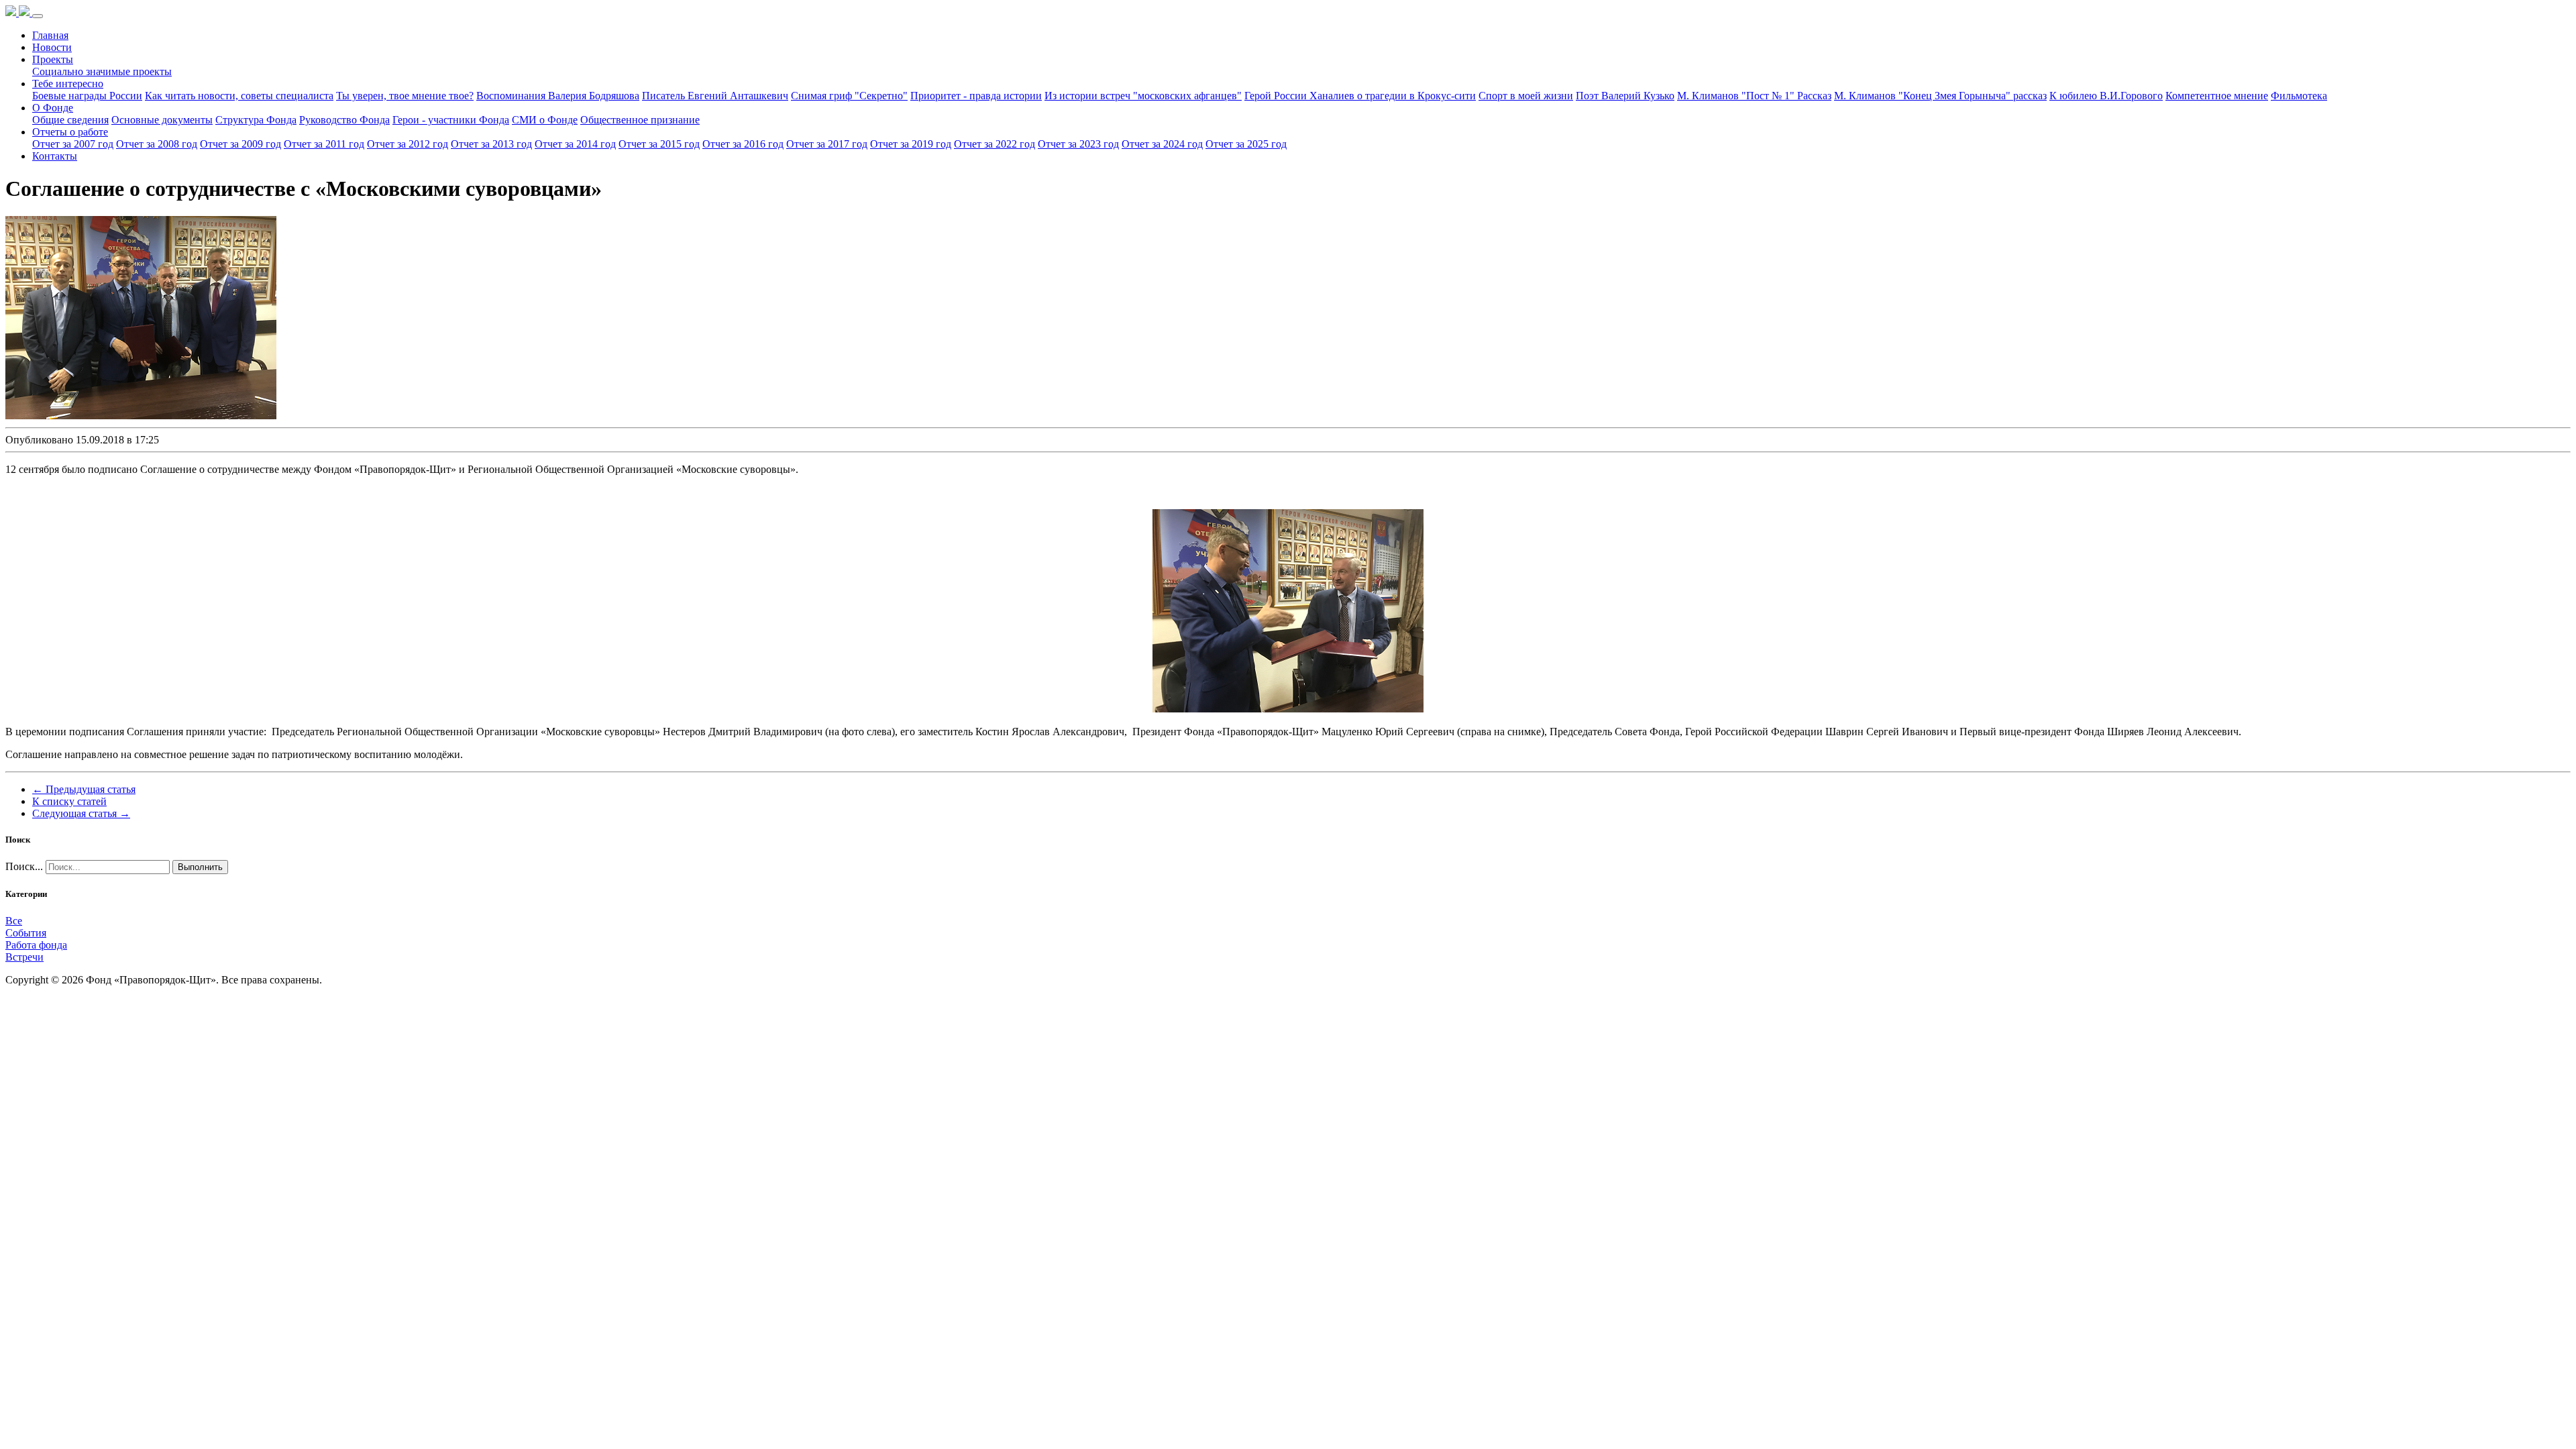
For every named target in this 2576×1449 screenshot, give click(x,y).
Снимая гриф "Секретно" (849, 96)
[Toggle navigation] (38, 16)
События (26, 933)
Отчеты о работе (70, 132)
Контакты (55, 156)
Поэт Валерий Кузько (1625, 96)
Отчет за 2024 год (1162, 144)
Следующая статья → (81, 813)
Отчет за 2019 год (911, 144)
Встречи (24, 957)
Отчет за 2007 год (73, 144)
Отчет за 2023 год (1078, 144)
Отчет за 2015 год (659, 144)
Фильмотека (2299, 96)
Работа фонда (36, 945)
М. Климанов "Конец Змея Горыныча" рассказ (1940, 96)
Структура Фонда (256, 120)
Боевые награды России (87, 96)
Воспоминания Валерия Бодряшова (558, 96)
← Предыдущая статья (84, 789)
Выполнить (200, 867)
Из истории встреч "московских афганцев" (1143, 96)
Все (14, 921)
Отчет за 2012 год (408, 144)
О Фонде (53, 108)
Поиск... (24, 866)
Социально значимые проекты (102, 71)
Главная (50, 35)
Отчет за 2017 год (827, 144)
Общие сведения (70, 120)
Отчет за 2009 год (240, 144)
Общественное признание (640, 120)
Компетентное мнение (2217, 96)
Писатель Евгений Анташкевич (715, 96)
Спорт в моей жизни (1526, 96)
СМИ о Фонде (545, 120)
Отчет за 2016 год (743, 144)
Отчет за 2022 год (995, 144)
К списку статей (69, 801)
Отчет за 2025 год (1246, 144)
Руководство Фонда (344, 120)
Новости (52, 47)
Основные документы (162, 120)
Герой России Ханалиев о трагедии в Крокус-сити (1360, 96)
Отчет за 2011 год (324, 144)
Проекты (53, 59)
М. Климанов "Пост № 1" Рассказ (1754, 96)
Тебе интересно (68, 84)
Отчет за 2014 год (575, 144)
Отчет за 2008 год (157, 144)
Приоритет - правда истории (976, 96)
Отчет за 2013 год (491, 144)
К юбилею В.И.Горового (2106, 96)
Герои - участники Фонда (451, 120)
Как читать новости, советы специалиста (239, 96)
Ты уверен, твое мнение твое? (405, 96)
